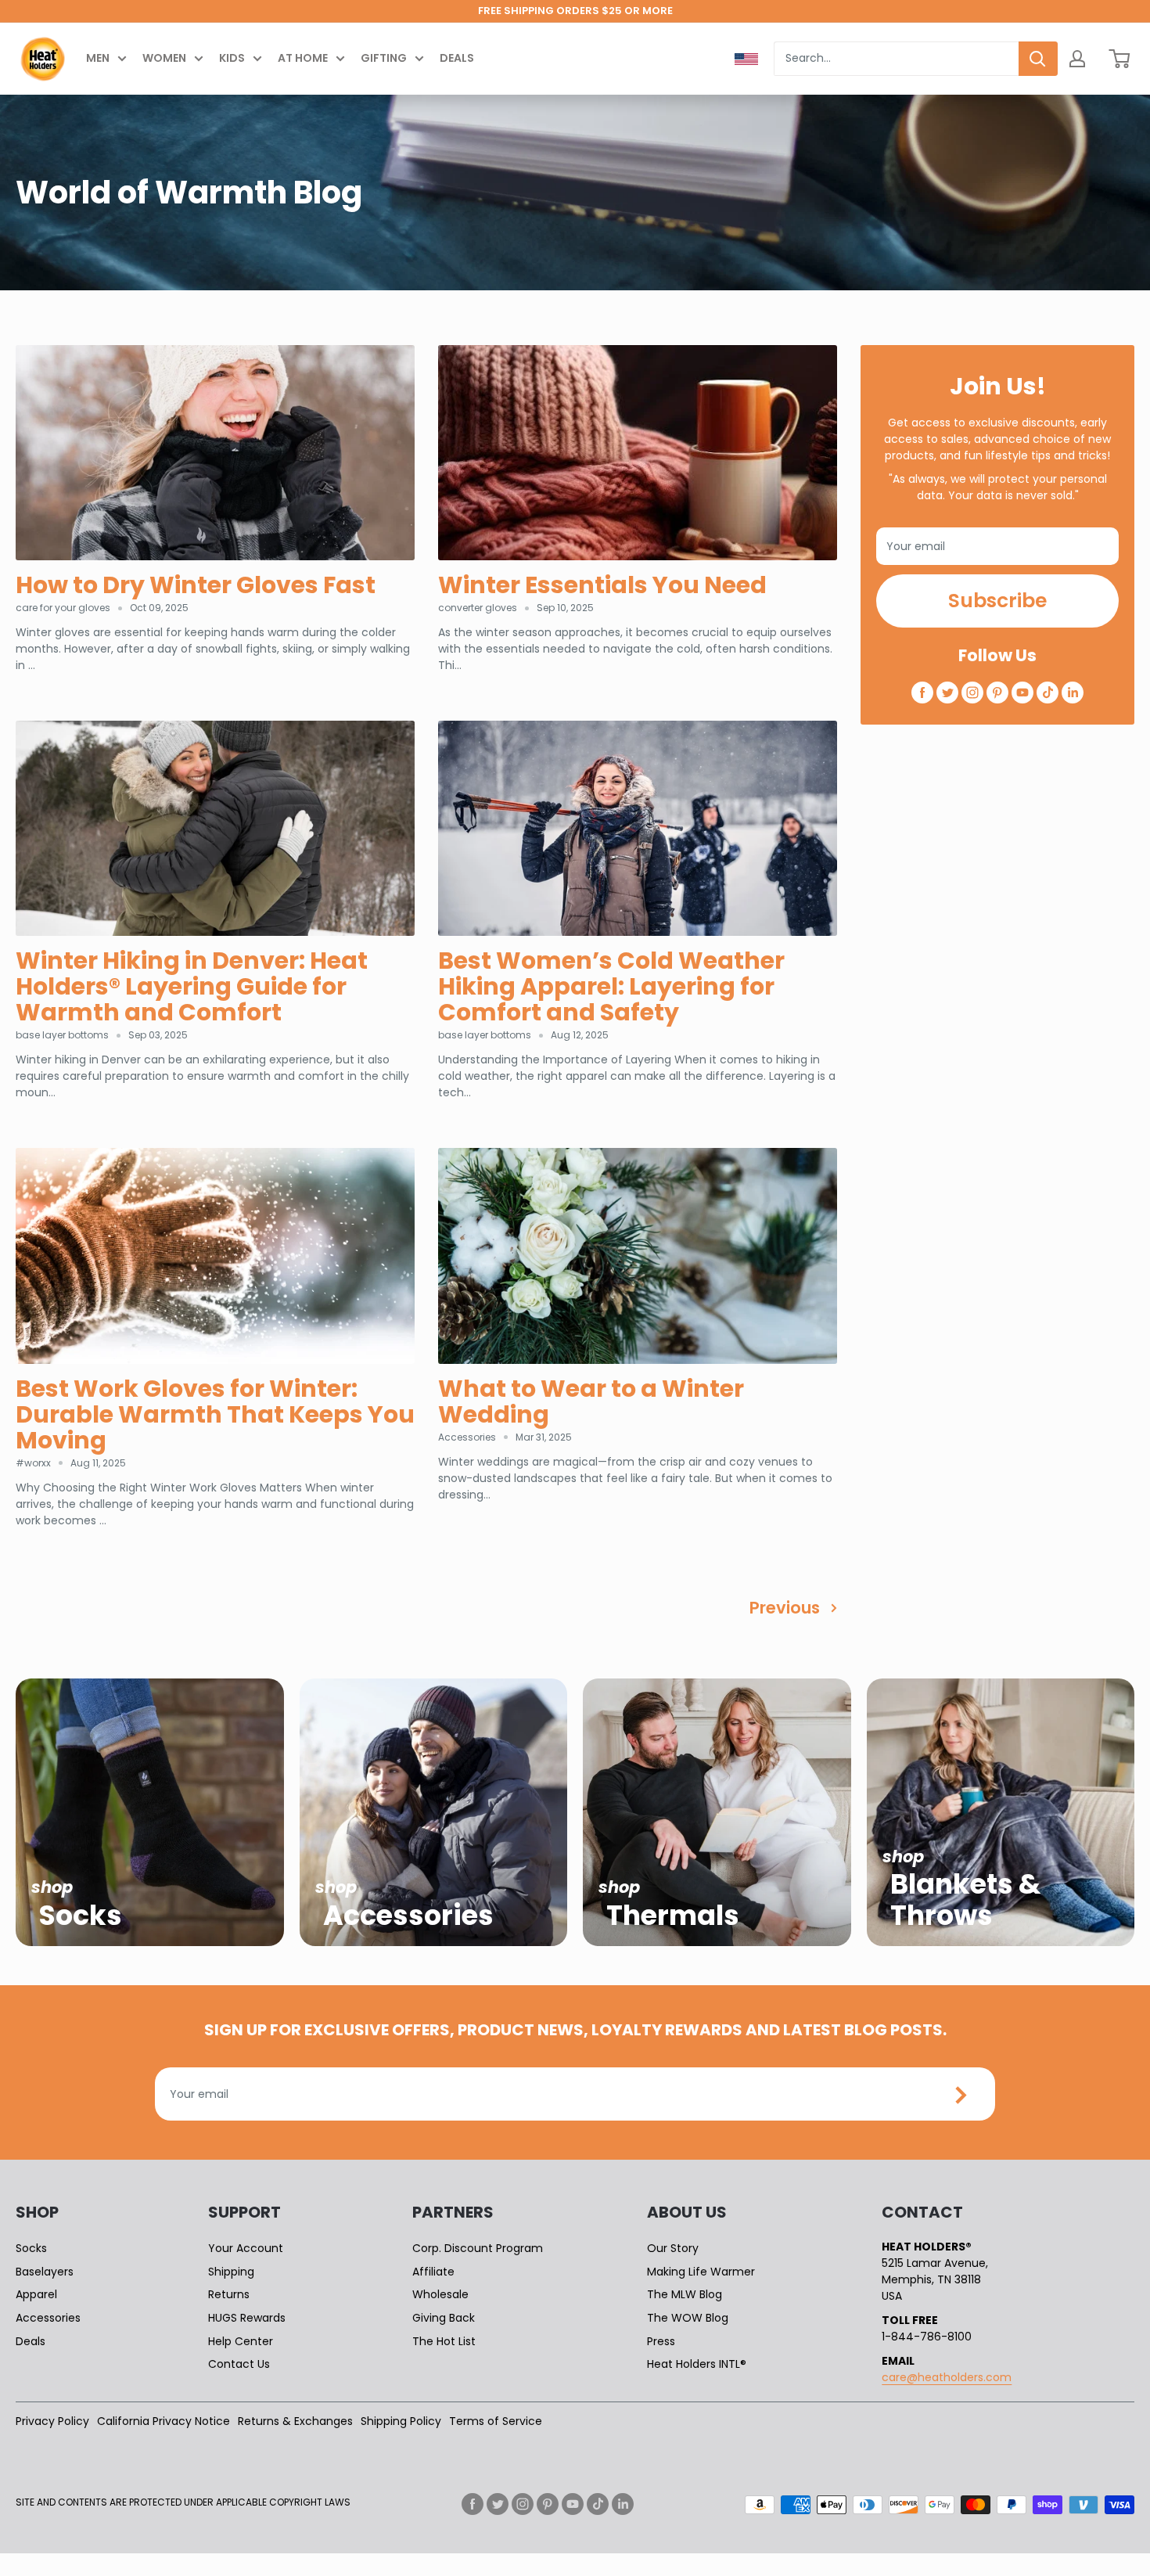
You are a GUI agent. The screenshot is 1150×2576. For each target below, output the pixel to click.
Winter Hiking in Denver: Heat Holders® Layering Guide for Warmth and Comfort (192, 986)
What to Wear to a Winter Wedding (591, 1401)
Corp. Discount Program (478, 2248)
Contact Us (239, 2364)
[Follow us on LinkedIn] (1073, 693)
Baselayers (45, 2272)
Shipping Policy (401, 2421)
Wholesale (440, 2294)
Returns (229, 2294)
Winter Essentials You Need (602, 585)
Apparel (36, 2294)
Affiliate (433, 2272)
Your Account (246, 2248)
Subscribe (997, 601)
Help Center (241, 2341)
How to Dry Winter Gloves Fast (196, 585)
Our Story (673, 2248)
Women (164, 58)
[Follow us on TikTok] (1048, 693)
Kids (232, 58)
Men (98, 58)
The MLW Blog (685, 2294)
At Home (303, 58)
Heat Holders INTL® (697, 2364)
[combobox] (896, 59)
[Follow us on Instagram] (972, 693)
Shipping (231, 2272)
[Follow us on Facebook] (922, 693)
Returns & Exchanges (295, 2421)
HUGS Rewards (247, 2318)
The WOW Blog (688, 2318)
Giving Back (444, 2318)
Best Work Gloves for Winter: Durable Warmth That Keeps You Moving (215, 1414)
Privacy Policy (52, 2421)
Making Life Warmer (701, 2272)
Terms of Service (496, 2421)
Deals (457, 58)
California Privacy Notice (164, 2421)
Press (661, 2341)
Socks (31, 2248)
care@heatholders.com (947, 2377)
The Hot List (444, 2341)
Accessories (48, 2318)
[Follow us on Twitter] (947, 693)
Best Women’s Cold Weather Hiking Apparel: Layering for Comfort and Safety (611, 986)
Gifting (384, 58)
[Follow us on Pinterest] (997, 693)
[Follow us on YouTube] (1022, 693)
